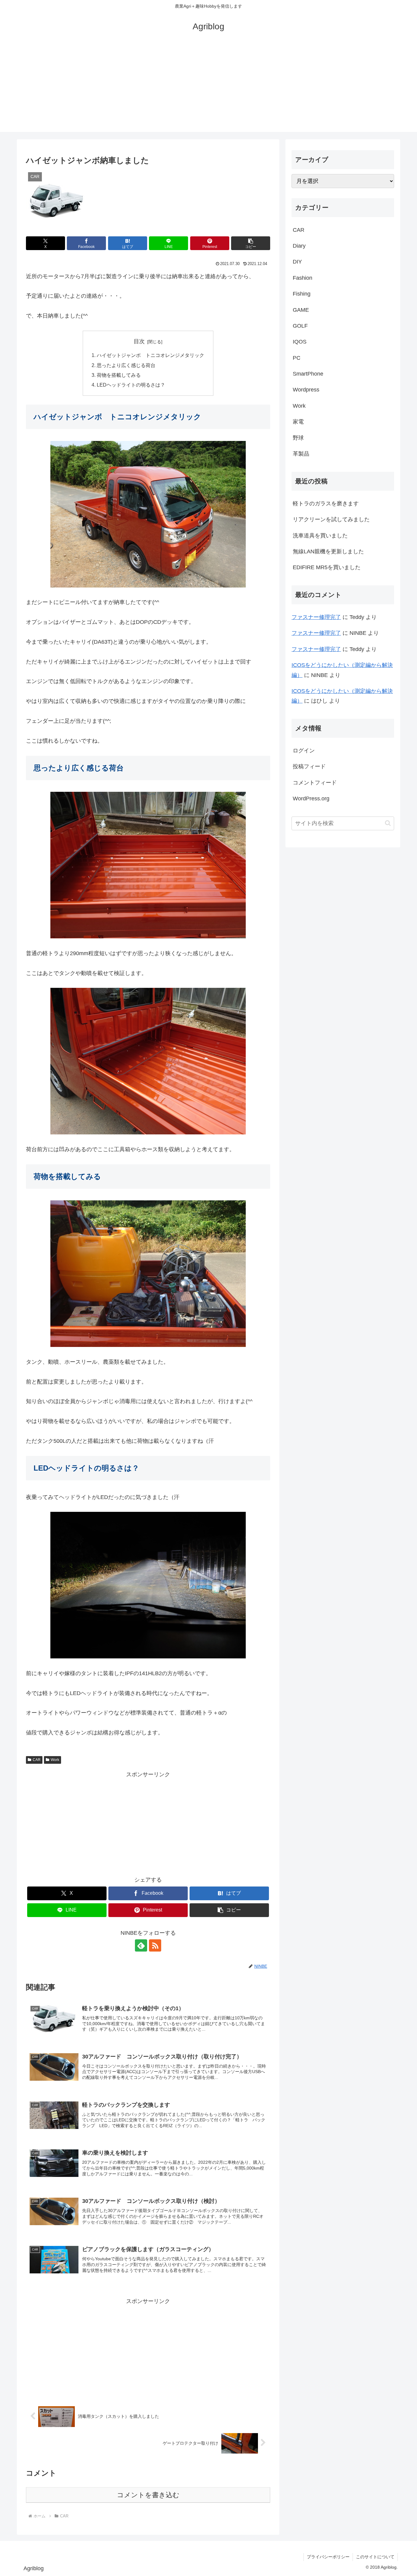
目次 (139, 341)
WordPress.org (311, 799)
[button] (251, 243)
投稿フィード (309, 766)
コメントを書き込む (148, 2495)
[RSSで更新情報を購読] (155, 1945)
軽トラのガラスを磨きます (326, 504)
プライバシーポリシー (328, 2557)
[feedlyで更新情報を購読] (141, 1945)
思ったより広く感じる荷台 (126, 365)
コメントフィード (315, 783)
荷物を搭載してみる (119, 375)
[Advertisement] (209, 89)
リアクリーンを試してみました (331, 519)
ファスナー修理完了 (316, 617)
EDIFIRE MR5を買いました (327, 567)
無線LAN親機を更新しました (328, 551)
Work (55, 1760)
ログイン (304, 751)
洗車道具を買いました (320, 536)
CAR (37, 1760)
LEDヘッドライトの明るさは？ (131, 385)
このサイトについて (375, 2557)
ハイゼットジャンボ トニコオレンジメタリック (150, 355)
